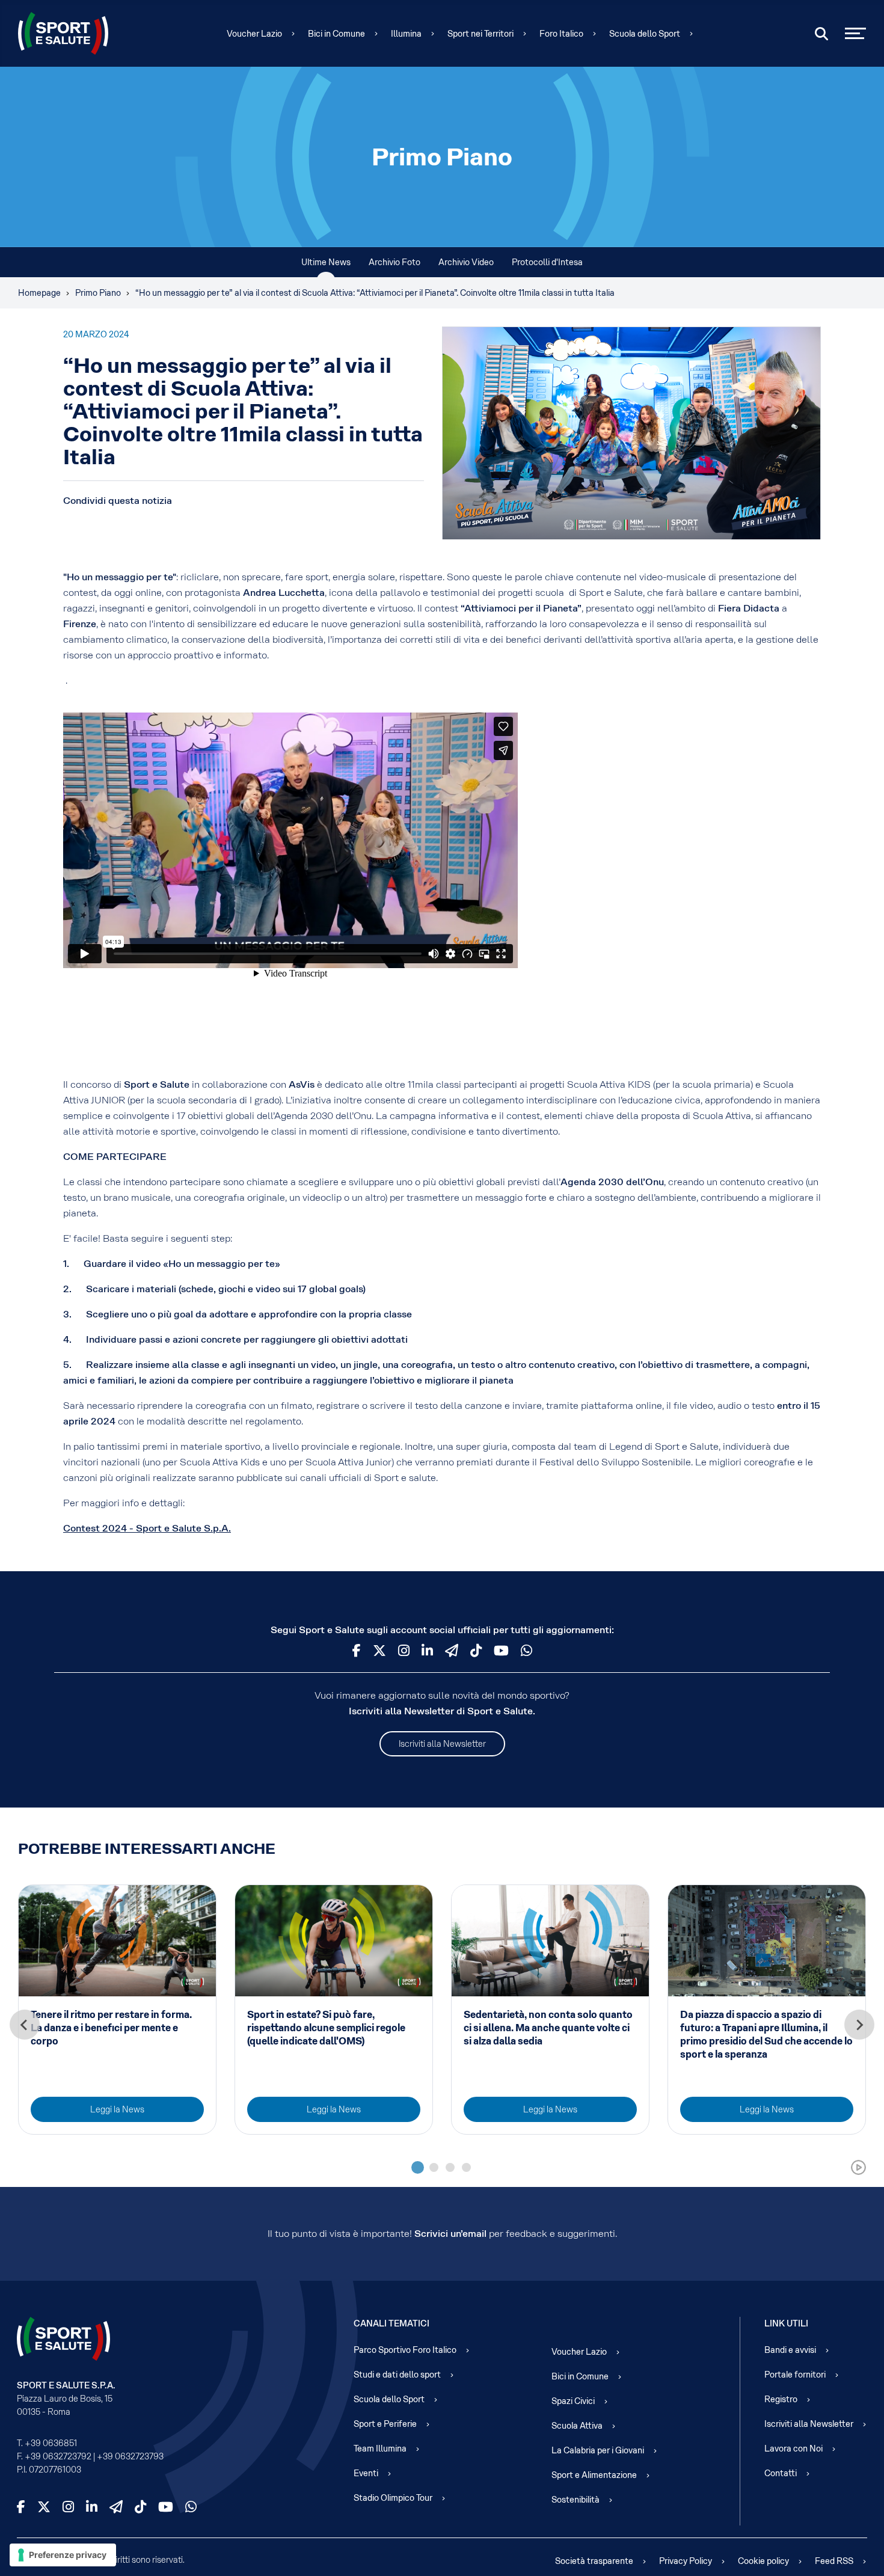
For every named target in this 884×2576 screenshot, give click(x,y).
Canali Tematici (391, 2323)
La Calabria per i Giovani (598, 2450)
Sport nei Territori (480, 34)
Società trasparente (594, 2561)
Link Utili (786, 2323)
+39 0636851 (51, 2443)
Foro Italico (561, 34)
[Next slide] (859, 2025)
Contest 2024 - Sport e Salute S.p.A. (147, 1528)
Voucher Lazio (254, 34)
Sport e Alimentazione (594, 2475)
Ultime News (326, 262)
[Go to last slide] (25, 2025)
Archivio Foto (394, 262)
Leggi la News (117, 2109)
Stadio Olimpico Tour (393, 2498)
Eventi (366, 2473)
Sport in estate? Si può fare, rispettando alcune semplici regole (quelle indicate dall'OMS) (326, 2028)
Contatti (781, 2473)
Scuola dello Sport (645, 34)
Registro (781, 2399)
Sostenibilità (576, 2500)
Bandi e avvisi (790, 2350)
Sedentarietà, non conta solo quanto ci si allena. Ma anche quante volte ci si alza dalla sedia (548, 2028)
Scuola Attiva (577, 2426)
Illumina (406, 34)
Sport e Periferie (385, 2424)
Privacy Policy (686, 2561)
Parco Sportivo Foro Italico (405, 2350)
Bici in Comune (336, 34)
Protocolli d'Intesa (547, 262)
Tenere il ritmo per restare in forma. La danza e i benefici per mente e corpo (111, 2028)
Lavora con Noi (793, 2449)
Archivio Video (466, 262)
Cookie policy (763, 2561)
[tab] (418, 2167)
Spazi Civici (573, 2401)
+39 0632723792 (58, 2456)
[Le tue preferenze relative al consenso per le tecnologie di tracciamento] (63, 2555)
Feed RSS (834, 2561)
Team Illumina (380, 2449)
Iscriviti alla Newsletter (442, 1744)
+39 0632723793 (130, 2456)
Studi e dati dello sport (397, 2375)
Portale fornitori (795, 2375)
